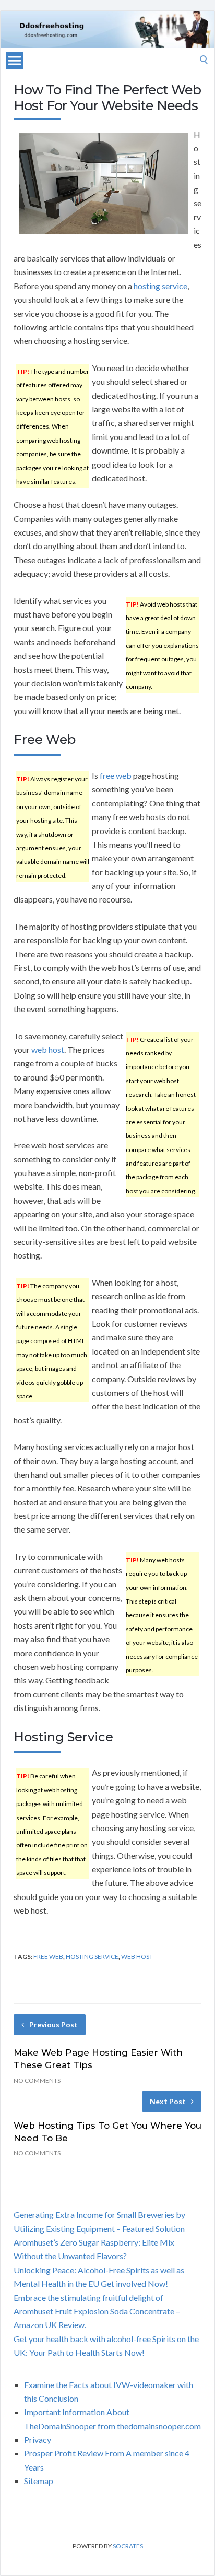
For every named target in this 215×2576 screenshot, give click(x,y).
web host (48, 1049)
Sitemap (39, 2481)
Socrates (128, 2546)
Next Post (168, 2101)
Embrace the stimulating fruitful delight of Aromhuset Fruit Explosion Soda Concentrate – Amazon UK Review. (97, 2311)
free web (116, 775)
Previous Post (53, 2025)
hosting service (160, 286)
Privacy (38, 2440)
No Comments (37, 2080)
